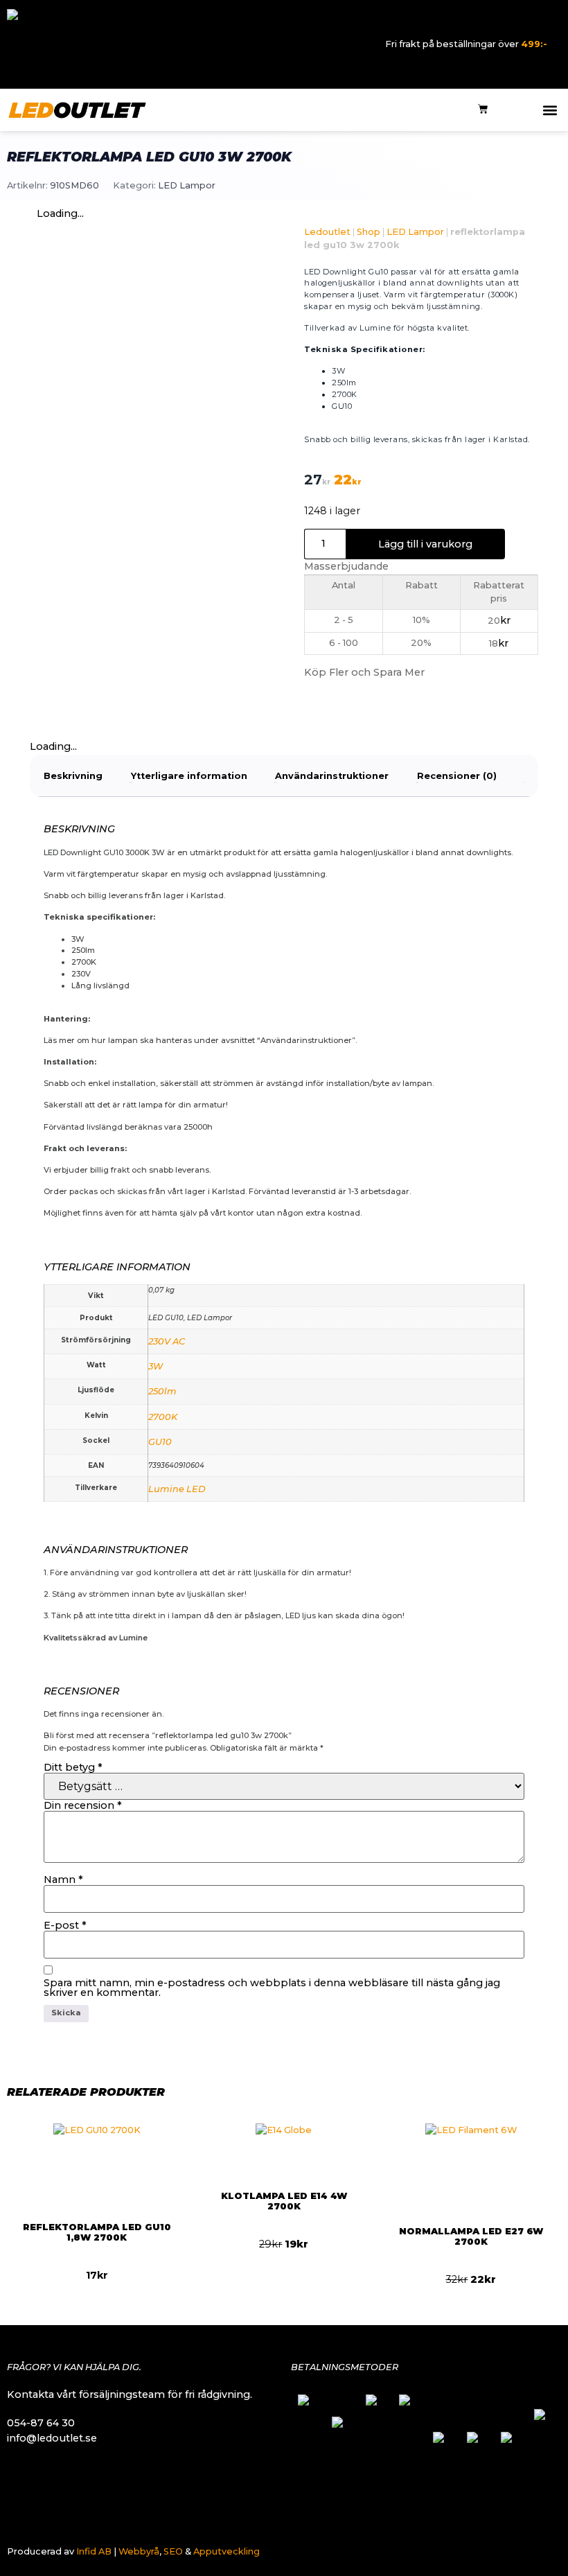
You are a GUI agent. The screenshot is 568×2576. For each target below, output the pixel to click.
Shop (369, 232)
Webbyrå (139, 2551)
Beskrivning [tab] (73, 776)
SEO (173, 2551)
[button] (550, 110)
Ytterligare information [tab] (189, 776)
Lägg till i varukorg (425, 544)
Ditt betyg (73, 1767)
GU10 (160, 1442)
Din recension (83, 1805)
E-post (65, 1925)
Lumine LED (177, 1489)
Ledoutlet (327, 232)
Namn (63, 1880)
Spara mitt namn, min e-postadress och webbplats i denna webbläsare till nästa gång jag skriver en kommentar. (272, 1988)
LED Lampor (187, 185)
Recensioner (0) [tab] (457, 776)
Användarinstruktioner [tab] (332, 776)
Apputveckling (227, 2551)
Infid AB (94, 2551)
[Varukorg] (483, 110)
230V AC (167, 1341)
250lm (162, 1391)
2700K (163, 1417)
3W (156, 1366)
